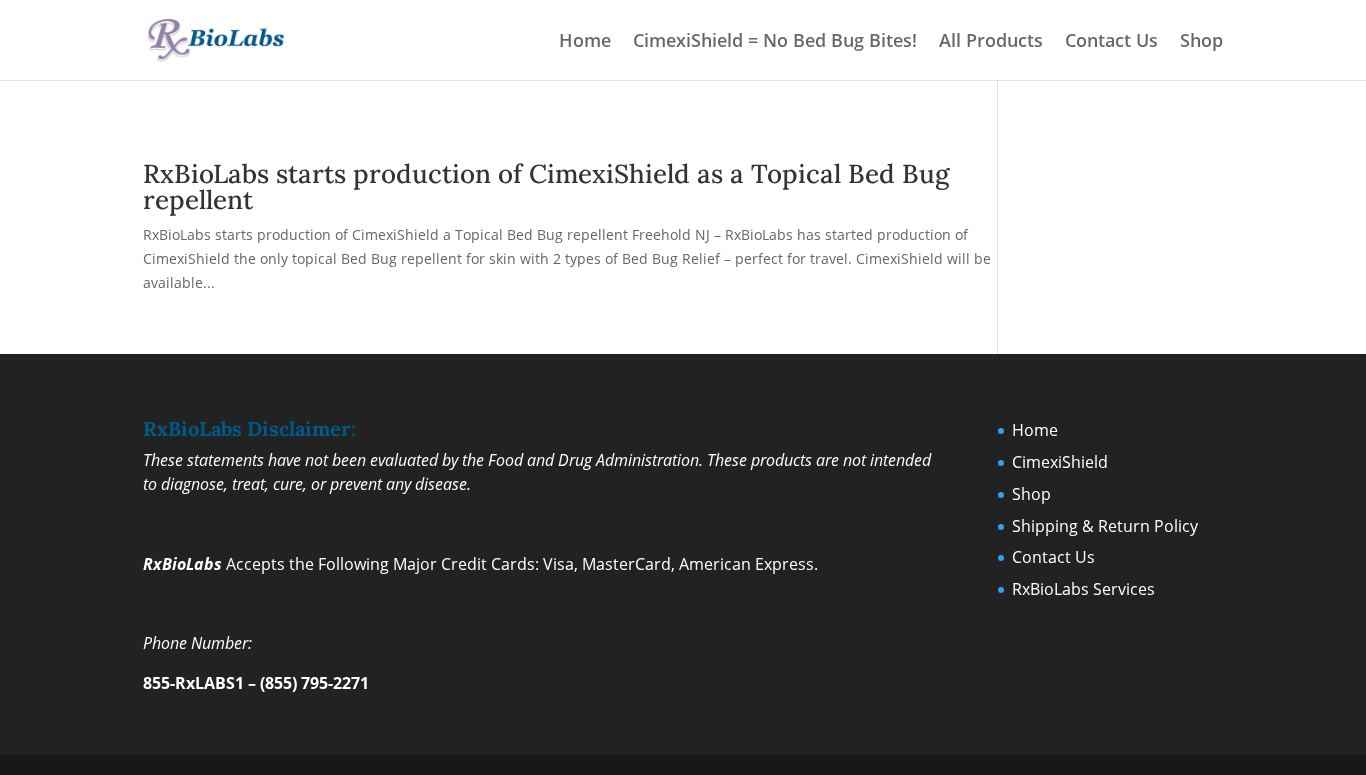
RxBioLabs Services (1083, 589)
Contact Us (1111, 42)
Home (585, 42)
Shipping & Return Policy (1105, 526)
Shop (1201, 42)
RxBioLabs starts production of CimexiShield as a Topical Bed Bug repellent (546, 186)
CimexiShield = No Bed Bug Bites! (775, 42)
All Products (991, 42)
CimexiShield (1060, 462)
